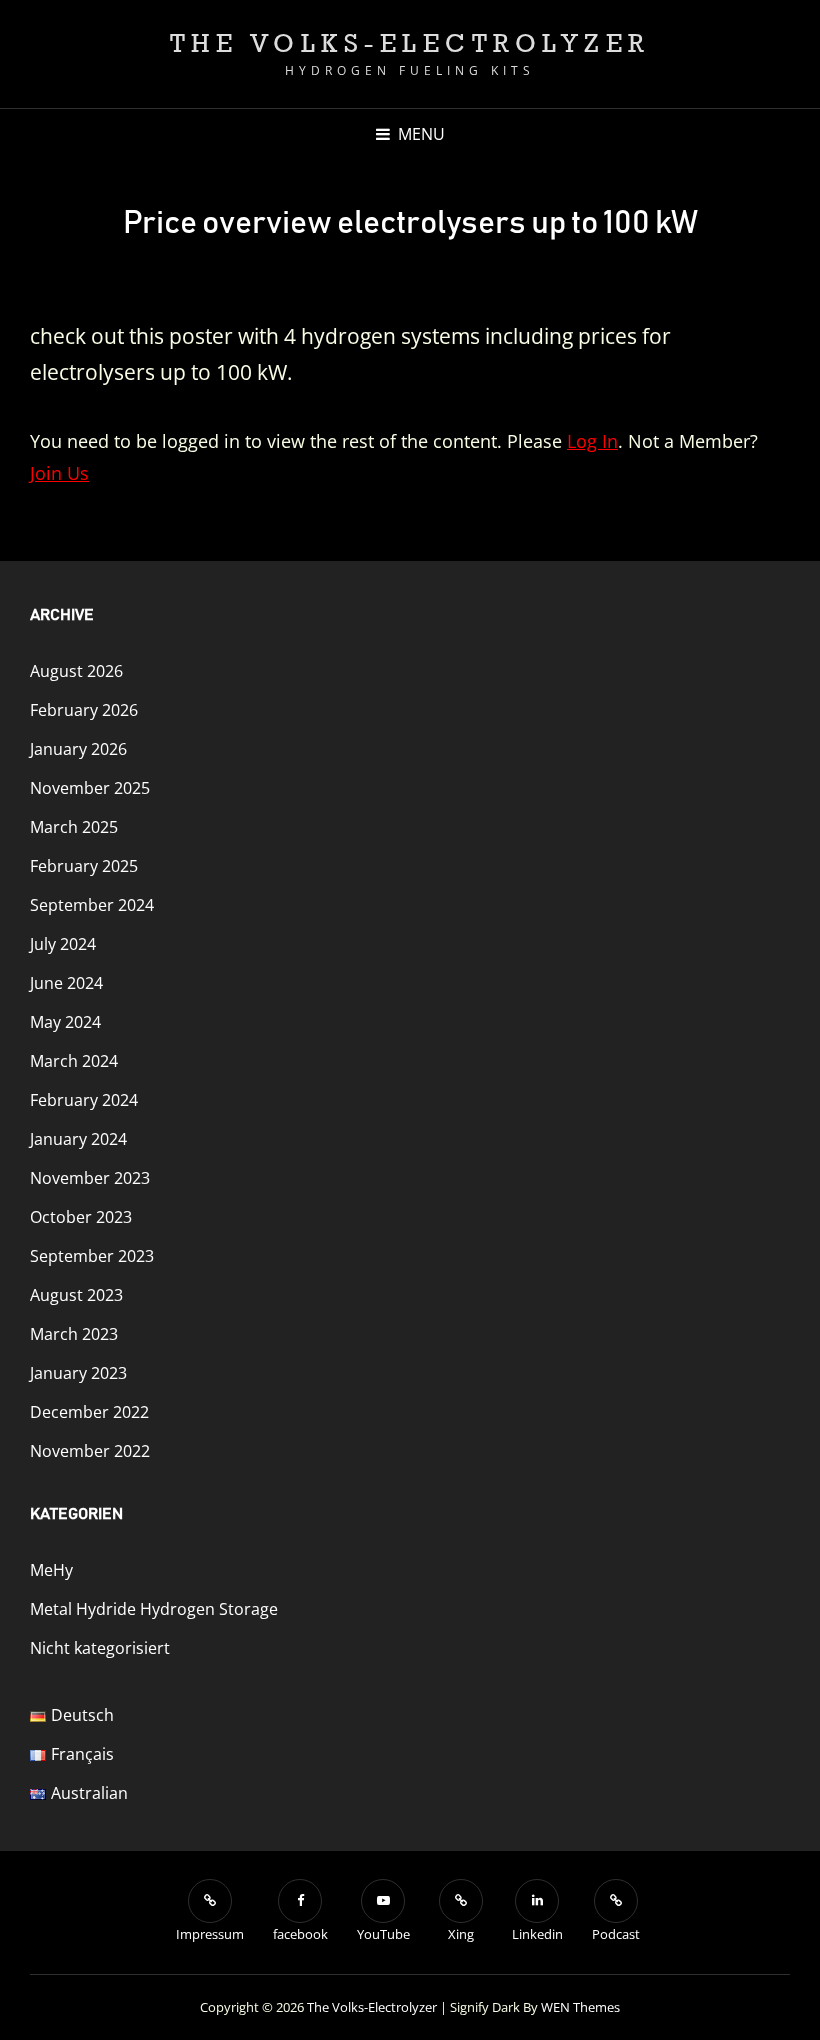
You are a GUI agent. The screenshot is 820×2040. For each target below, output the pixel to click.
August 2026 (76, 671)
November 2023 (90, 1178)
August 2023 (76, 1295)
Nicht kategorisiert (100, 1648)
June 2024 (66, 983)
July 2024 (63, 944)
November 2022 (90, 1451)
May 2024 (65, 1022)
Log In (592, 441)
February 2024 (84, 1100)
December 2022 (89, 1412)
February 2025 (84, 866)
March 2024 (74, 1061)
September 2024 (92, 905)
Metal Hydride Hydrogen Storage (154, 1609)
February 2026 (84, 710)
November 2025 (90, 788)
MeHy (51, 1570)
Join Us (59, 473)
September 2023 (92, 1256)
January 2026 (78, 749)
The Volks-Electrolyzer (410, 42)
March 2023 (74, 1334)
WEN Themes (580, 2007)
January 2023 (78, 1373)
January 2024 (78, 1139)
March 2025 (74, 827)
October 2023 (81, 1217)
